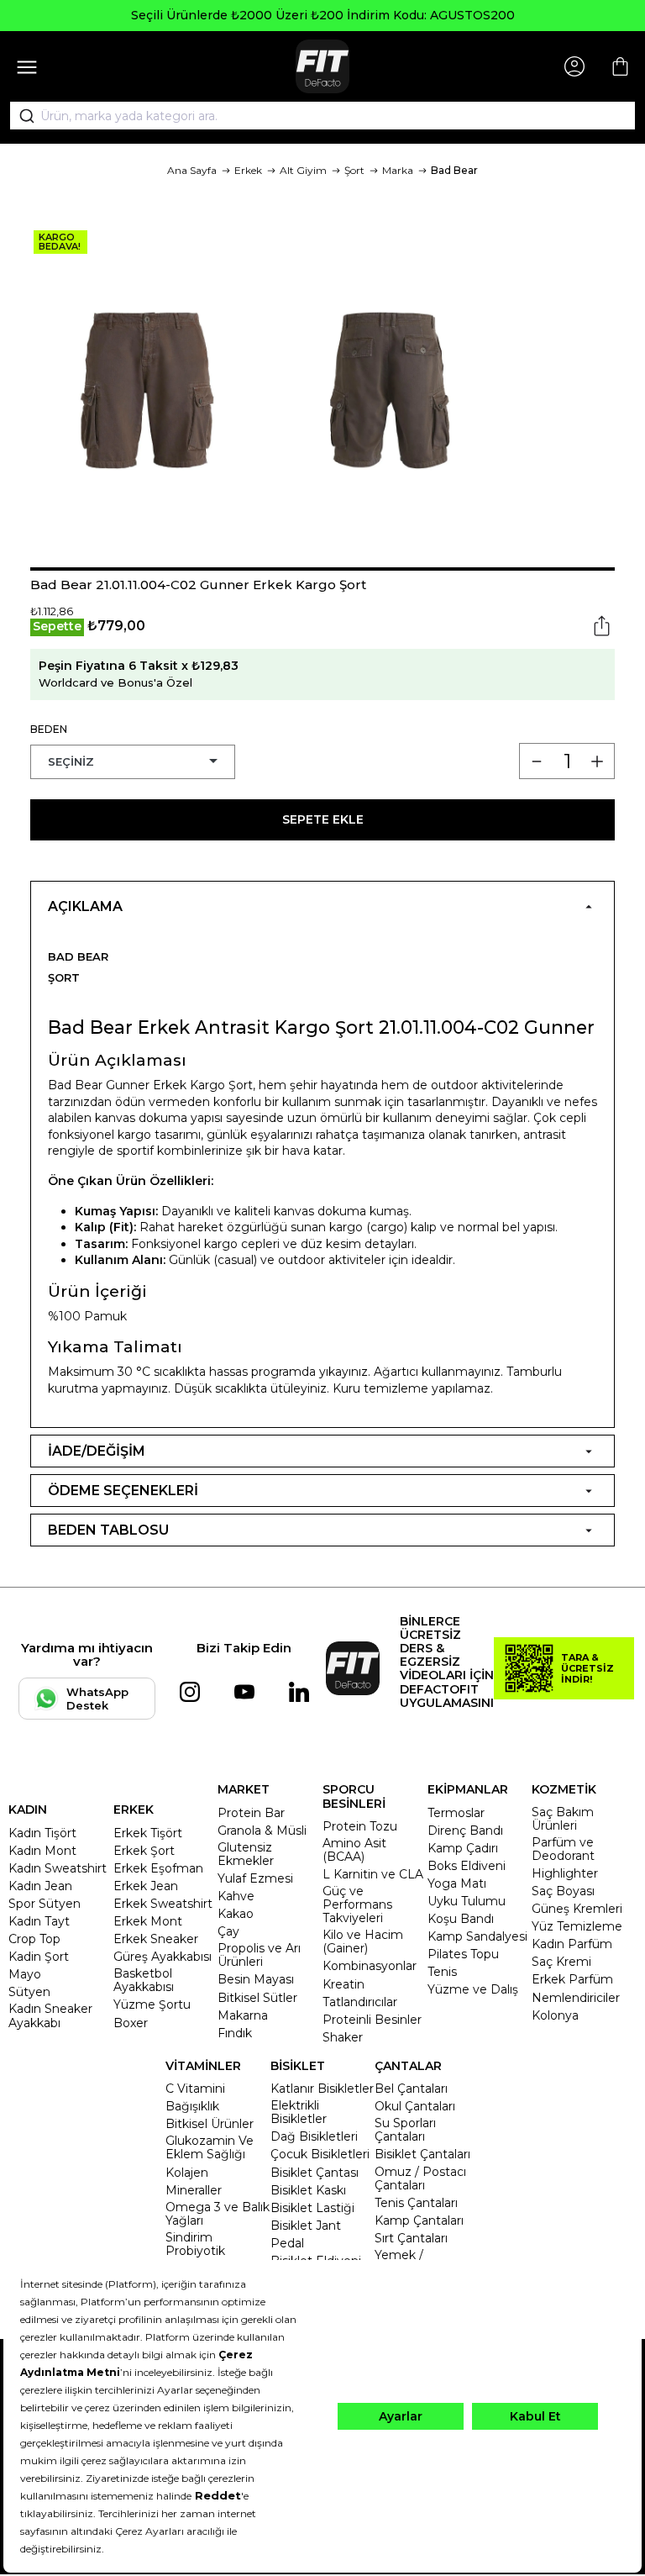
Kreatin (343, 1984)
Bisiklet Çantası (315, 2173)
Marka (398, 170)
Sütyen (29, 1992)
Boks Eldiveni (467, 1866)
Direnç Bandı (465, 1831)
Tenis (442, 1972)
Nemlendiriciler (576, 1998)
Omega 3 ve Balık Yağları (218, 2214)
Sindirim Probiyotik (195, 2244)
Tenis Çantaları (416, 2203)
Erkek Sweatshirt (163, 1904)
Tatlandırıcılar (360, 2002)
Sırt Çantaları (411, 2238)
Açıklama (85, 906)
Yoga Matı (457, 1883)
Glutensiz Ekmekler (246, 1854)
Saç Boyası (563, 1891)
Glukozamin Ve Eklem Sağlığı (210, 2147)
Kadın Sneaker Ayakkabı (50, 2015)
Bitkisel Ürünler (210, 2124)
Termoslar (456, 1813)
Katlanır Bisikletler (322, 2089)
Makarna (243, 2015)
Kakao (236, 1914)
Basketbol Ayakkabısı (144, 1980)
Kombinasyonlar (370, 1966)
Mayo (25, 1974)
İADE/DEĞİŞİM (97, 1451)
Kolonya (555, 2015)
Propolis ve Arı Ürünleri (259, 1955)
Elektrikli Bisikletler (299, 2112)
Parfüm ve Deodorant (563, 1849)
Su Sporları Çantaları (405, 2130)
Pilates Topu (463, 1954)
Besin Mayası (256, 1979)
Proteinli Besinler (372, 2020)
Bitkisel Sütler (257, 1998)
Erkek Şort (144, 1851)
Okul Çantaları (415, 2106)
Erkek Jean (146, 1886)
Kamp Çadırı (463, 1848)
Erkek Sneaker (156, 1939)
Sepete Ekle (323, 819)
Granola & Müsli (262, 1831)
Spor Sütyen (45, 1904)
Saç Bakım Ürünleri (563, 1819)
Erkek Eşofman (158, 1868)
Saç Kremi (561, 1962)
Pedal (287, 2243)
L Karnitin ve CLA (373, 1874)
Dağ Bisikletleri (314, 2136)
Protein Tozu (360, 1826)
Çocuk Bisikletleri (320, 2154)
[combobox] (322, 116)
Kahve (236, 1896)
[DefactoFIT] (322, 66)
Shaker (343, 2037)
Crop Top (34, 1939)
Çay (228, 1931)
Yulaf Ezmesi (255, 1878)
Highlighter (565, 1873)
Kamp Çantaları (419, 2220)
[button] (322, 569)
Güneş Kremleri (577, 1909)
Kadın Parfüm (572, 1944)
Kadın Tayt (39, 1921)
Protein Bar (251, 1813)
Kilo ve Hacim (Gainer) (363, 1941)
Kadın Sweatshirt (58, 1868)
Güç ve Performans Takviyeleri (357, 1904)
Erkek (248, 170)
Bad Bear (454, 170)
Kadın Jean (40, 1886)
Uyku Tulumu (467, 1901)
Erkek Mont (148, 1921)
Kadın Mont (42, 1851)
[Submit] (21, 116)
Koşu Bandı (461, 1919)
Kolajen (187, 2173)
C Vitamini (195, 2089)
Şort (354, 170)
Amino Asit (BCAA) (354, 1850)
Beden (49, 729)
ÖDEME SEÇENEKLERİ (123, 1491)
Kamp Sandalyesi (477, 1936)
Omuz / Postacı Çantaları (420, 2178)
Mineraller (194, 2190)
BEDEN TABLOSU (108, 1530)
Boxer (131, 2023)
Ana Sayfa (192, 170)
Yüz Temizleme (577, 1926)
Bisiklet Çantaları (422, 2154)
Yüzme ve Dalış (473, 1989)
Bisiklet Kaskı (308, 2190)
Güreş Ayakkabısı (163, 1957)
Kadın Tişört (42, 1833)
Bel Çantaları (411, 2089)
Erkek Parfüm (572, 1979)
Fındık (235, 2033)
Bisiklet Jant (306, 2226)
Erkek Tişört (148, 1833)
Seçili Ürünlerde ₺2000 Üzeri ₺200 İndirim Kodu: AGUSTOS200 (323, 15)
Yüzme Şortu (152, 2004)
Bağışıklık (192, 2106)
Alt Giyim (303, 170)
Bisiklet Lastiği (312, 2208)
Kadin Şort (39, 1957)
